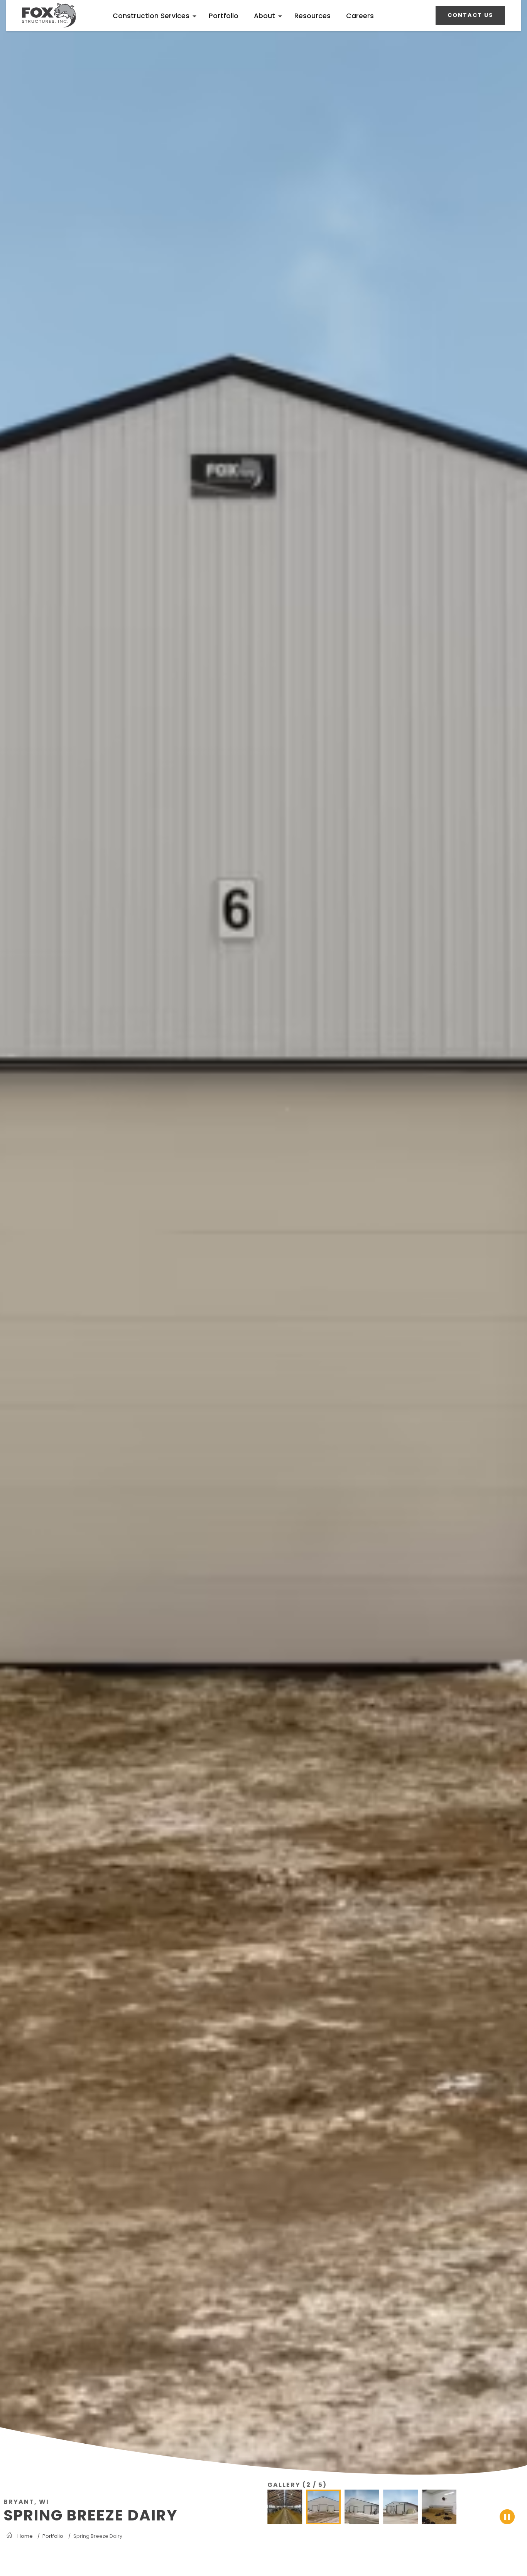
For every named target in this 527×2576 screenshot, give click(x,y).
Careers (360, 16)
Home (25, 2536)
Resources (312, 16)
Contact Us (470, 15)
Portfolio (224, 16)
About (264, 16)
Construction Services (151, 16)
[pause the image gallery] (507, 2517)
